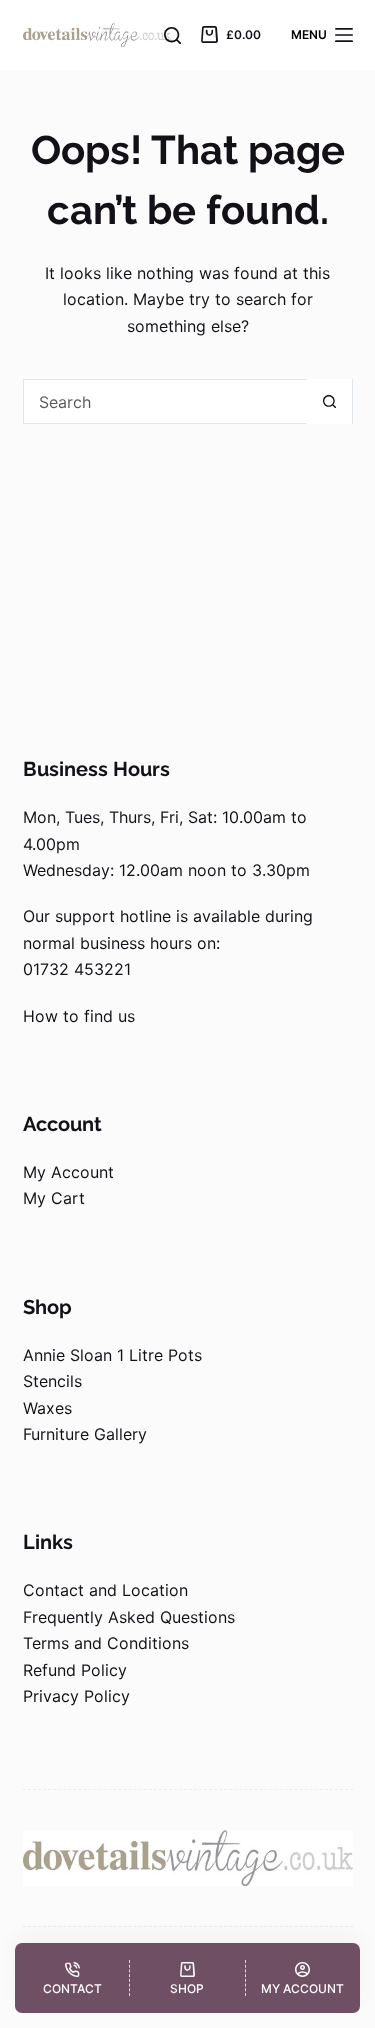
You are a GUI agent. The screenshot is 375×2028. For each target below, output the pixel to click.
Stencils (52, 1381)
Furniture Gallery (85, 1434)
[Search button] (329, 401)
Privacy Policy (76, 1696)
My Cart (54, 1198)
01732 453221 (77, 969)
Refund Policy (75, 1670)
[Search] (172, 35)
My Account (68, 1172)
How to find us (79, 1016)
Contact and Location (105, 1590)
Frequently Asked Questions (129, 1617)
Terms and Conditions (106, 1643)
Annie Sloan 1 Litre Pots (112, 1355)
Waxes (47, 1408)
